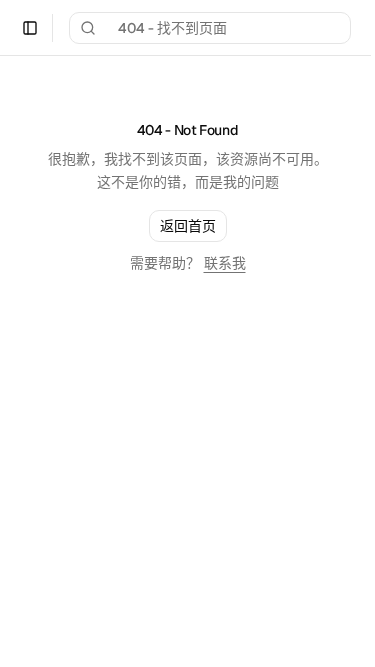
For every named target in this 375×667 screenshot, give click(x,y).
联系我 (225, 263)
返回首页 (188, 226)
